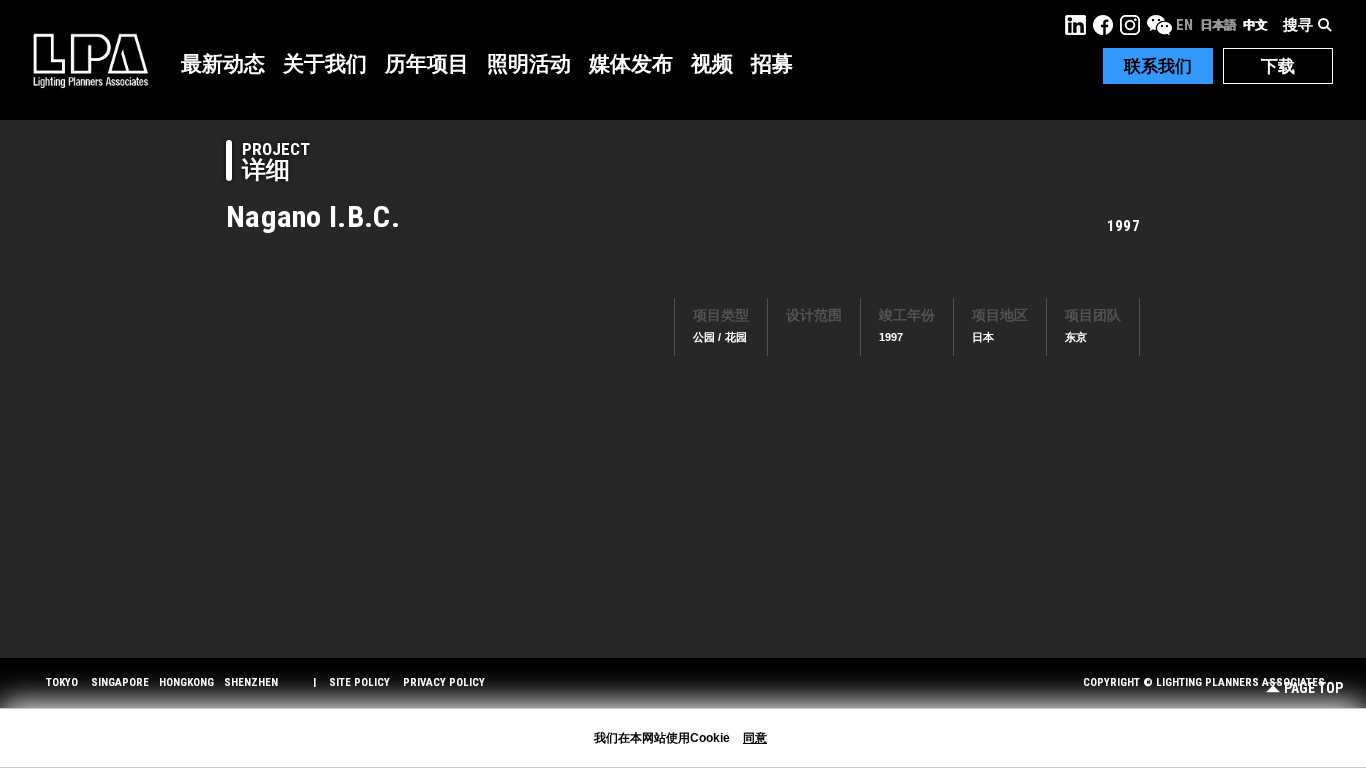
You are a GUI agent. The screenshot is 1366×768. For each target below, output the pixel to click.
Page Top (1313, 688)
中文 (1255, 25)
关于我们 (325, 64)
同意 (755, 738)
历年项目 (427, 64)
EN (1184, 25)
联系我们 (1158, 66)
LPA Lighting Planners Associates (90, 60)
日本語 (1218, 25)
